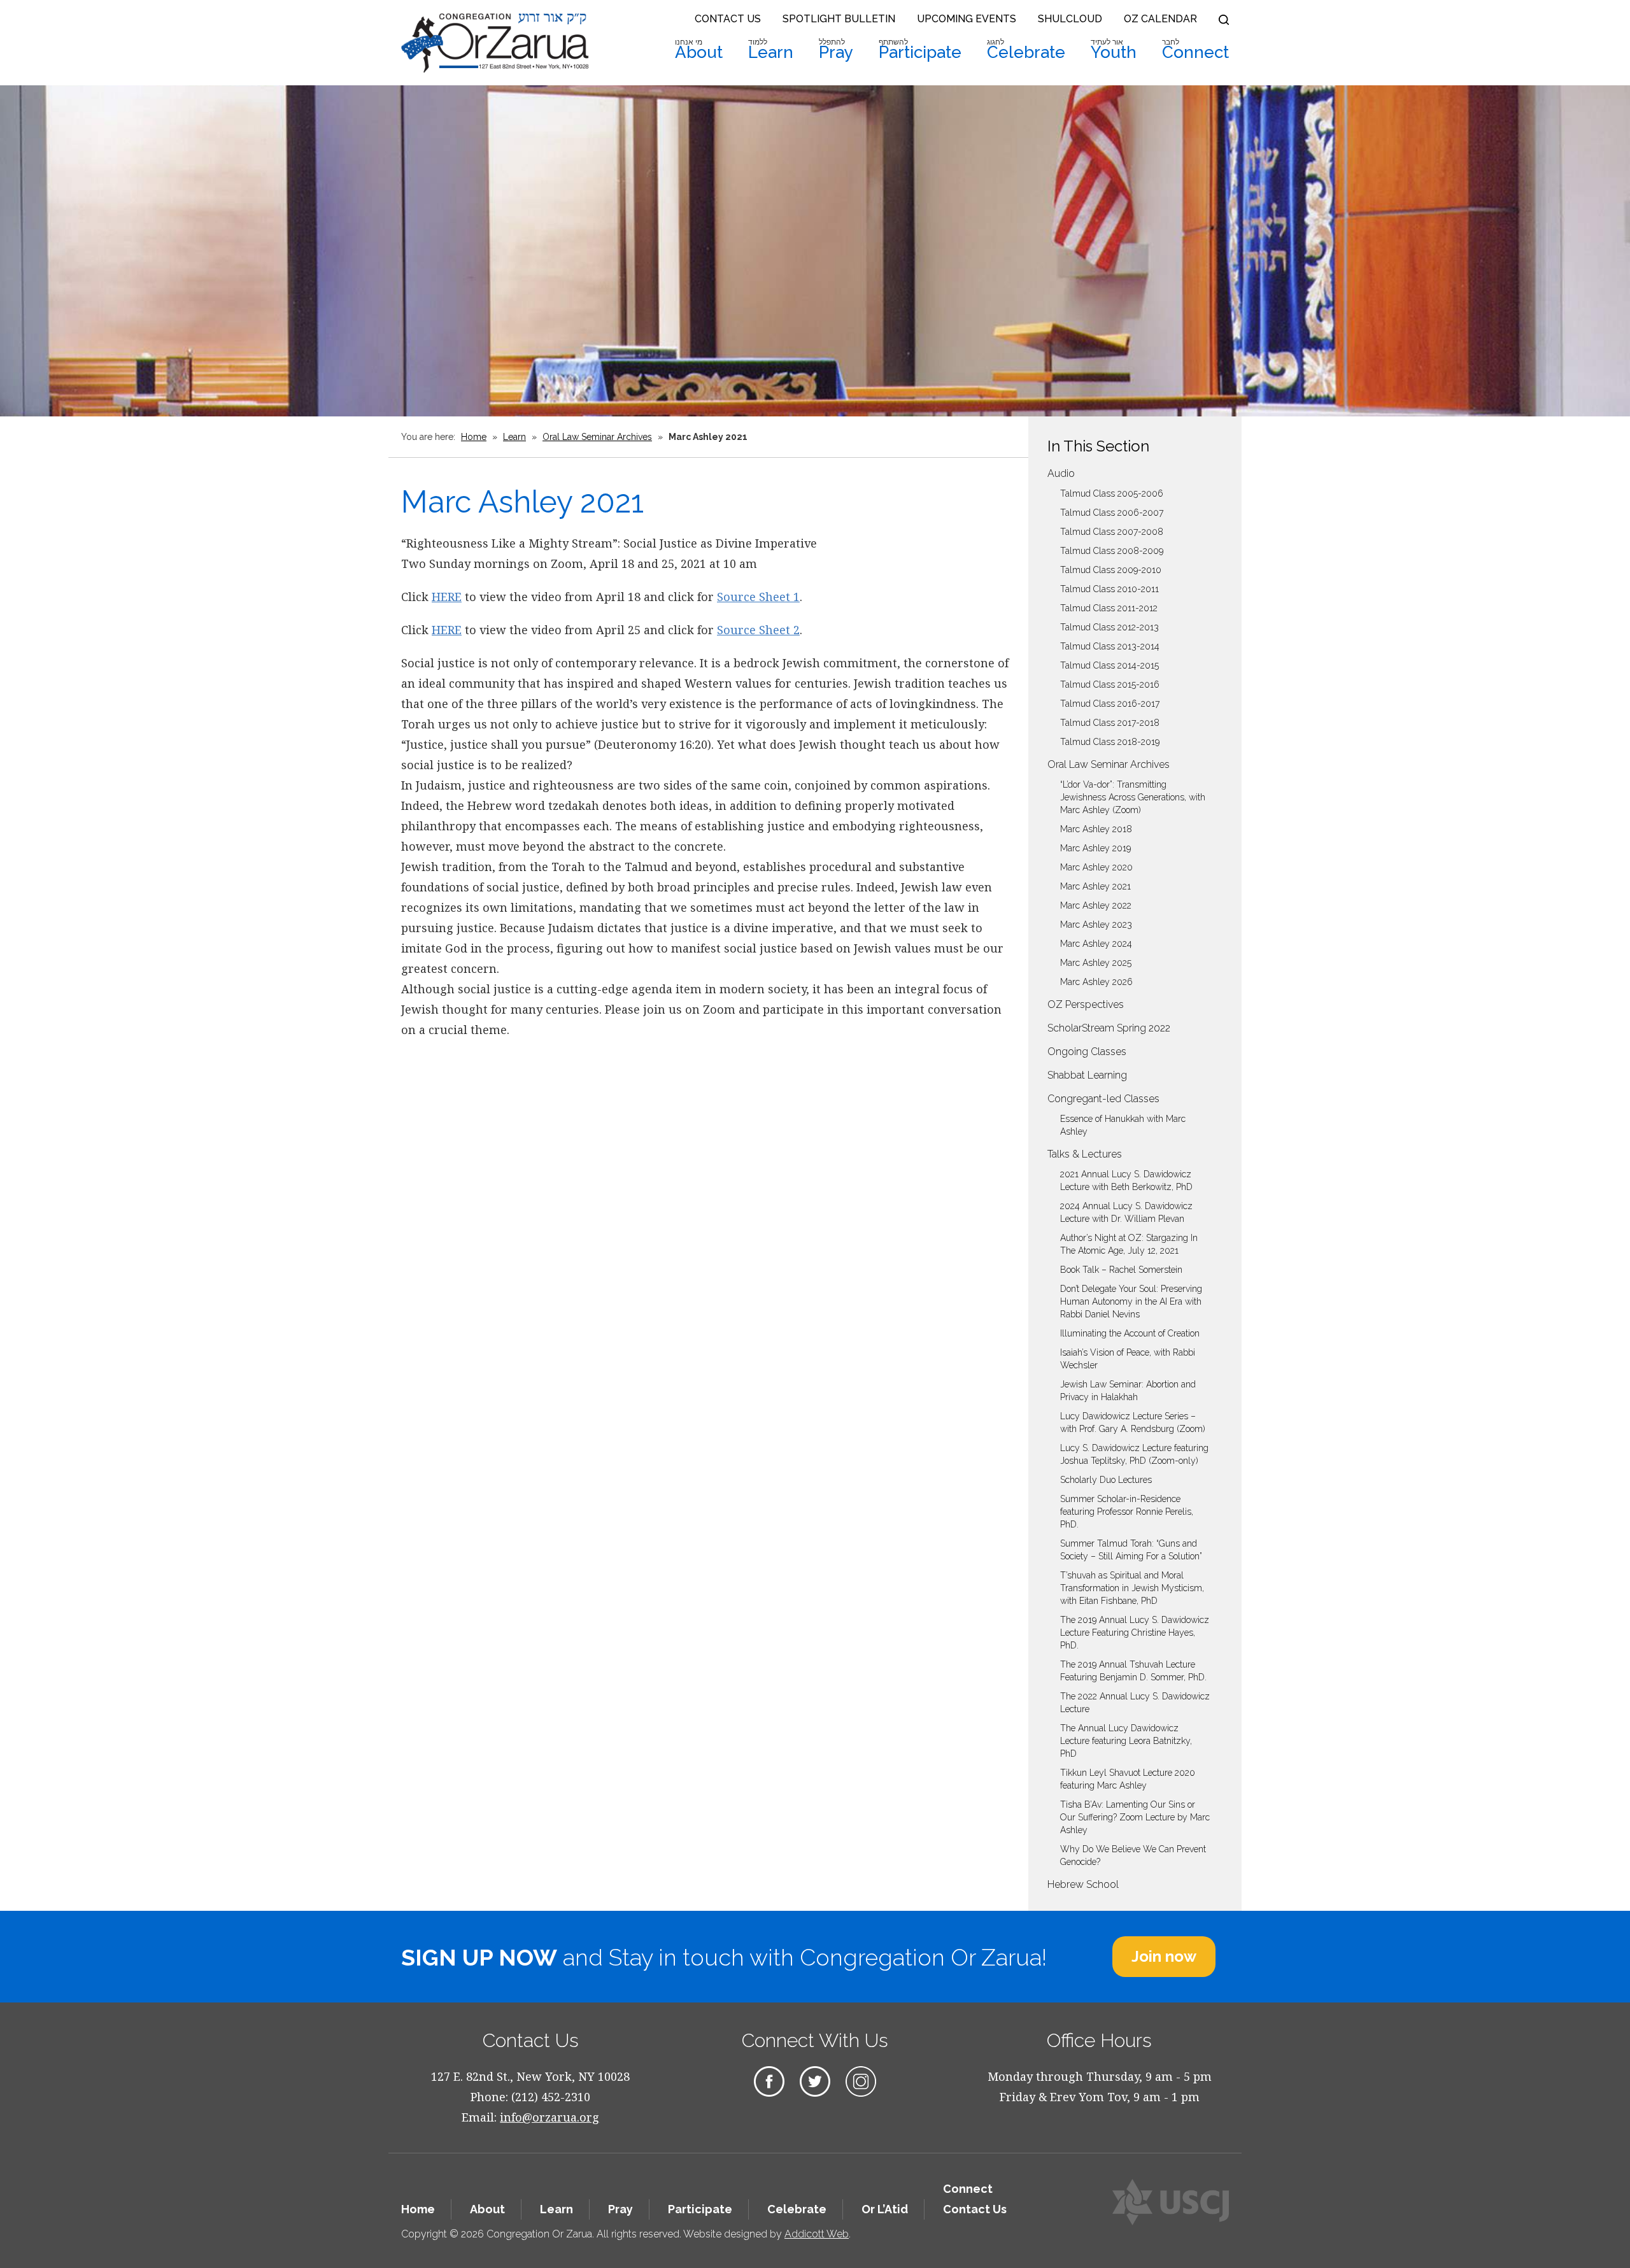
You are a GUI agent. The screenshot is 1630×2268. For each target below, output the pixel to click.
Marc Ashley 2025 (1096, 963)
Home (474, 437)
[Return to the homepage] (495, 43)
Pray (836, 50)
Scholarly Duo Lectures (1106, 1480)
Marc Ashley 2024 (1096, 944)
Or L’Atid (885, 2209)
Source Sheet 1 (758, 597)
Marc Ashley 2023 (1096, 925)
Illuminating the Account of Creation (1130, 1333)
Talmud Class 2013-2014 (1110, 646)
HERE (447, 597)
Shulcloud (1070, 19)
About (699, 50)
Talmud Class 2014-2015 (1109, 665)
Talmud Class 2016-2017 (1110, 704)
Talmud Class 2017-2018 (1110, 723)
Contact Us (728, 19)
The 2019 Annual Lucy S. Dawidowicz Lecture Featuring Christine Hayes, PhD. (1135, 1633)
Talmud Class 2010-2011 (1109, 589)
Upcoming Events (967, 19)
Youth (1114, 50)
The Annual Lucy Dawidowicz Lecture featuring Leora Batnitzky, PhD (1126, 1741)
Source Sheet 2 (758, 630)
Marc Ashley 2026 (1096, 982)
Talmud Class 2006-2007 (1112, 513)
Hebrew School (1083, 1884)
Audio (1061, 473)
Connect (1195, 50)
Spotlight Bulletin (839, 19)
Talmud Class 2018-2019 (1110, 742)
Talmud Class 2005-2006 (1112, 493)
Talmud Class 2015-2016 (1110, 684)
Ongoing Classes (1087, 1052)
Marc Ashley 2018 (1096, 829)
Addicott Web (817, 2234)
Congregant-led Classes (1103, 1099)
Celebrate (1026, 50)
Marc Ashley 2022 (1096, 905)
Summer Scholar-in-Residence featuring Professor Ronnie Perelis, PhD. (1127, 1512)
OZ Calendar (1160, 19)
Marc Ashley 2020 (1096, 867)
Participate (920, 50)
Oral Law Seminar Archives (597, 437)
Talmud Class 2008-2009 (1112, 551)
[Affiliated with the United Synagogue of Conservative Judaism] (1171, 2202)
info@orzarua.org (549, 2117)
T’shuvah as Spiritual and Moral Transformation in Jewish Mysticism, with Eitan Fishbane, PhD (1132, 1588)
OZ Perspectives (1086, 1004)
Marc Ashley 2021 (1095, 886)
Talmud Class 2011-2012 (1109, 608)
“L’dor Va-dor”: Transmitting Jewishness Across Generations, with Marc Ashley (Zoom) (1133, 797)
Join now (1164, 1956)
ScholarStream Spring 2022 (1109, 1028)
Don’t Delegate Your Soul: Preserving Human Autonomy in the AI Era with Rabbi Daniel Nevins (1131, 1301)
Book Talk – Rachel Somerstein (1121, 1270)
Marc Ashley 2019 (1095, 848)
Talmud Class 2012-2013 (1109, 627)
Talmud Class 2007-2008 (1112, 532)
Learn (771, 50)
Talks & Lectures (1085, 1154)
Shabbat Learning (1087, 1075)
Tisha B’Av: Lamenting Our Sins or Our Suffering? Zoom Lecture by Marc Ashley (1135, 1817)
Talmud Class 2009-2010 (1111, 570)
